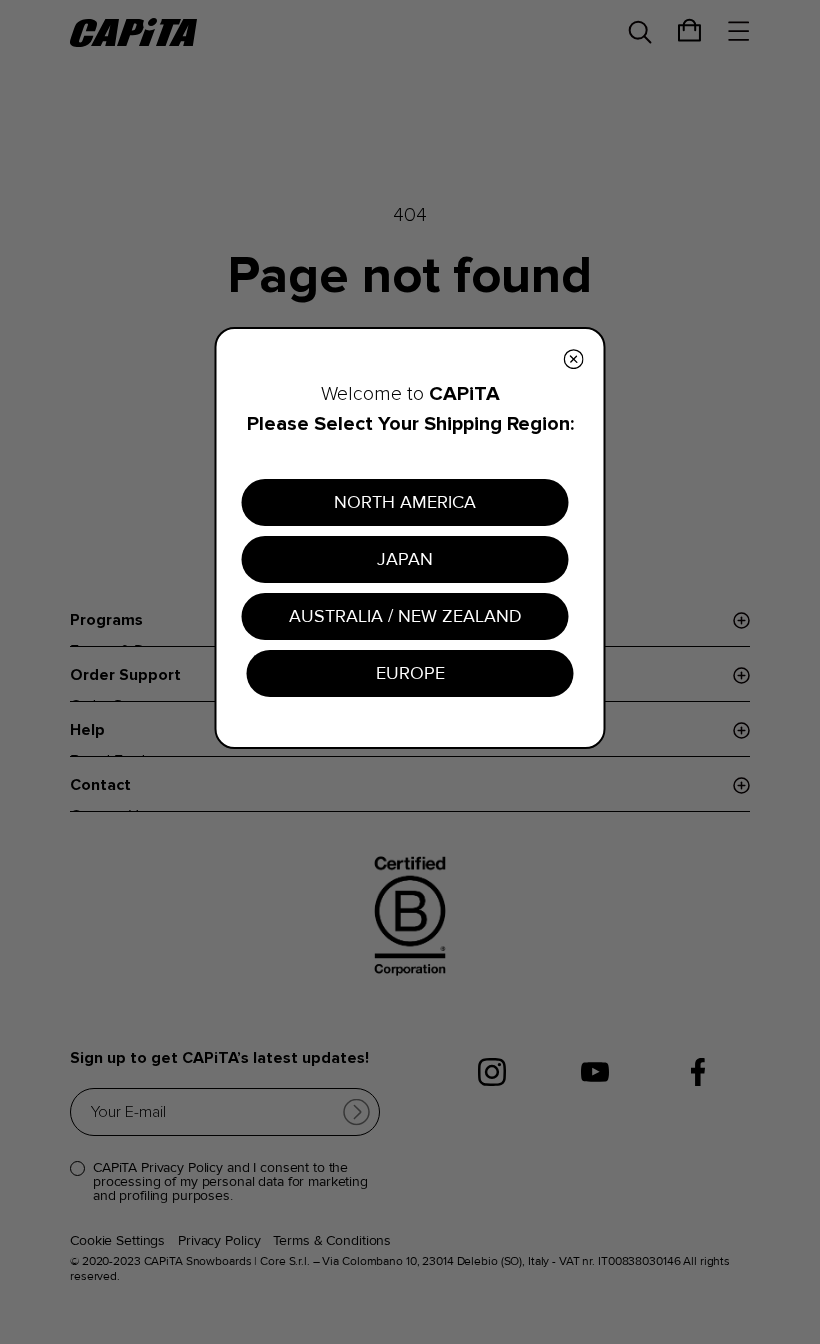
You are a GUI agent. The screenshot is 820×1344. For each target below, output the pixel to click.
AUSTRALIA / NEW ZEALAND (405, 616)
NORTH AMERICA (405, 502)
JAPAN (405, 559)
